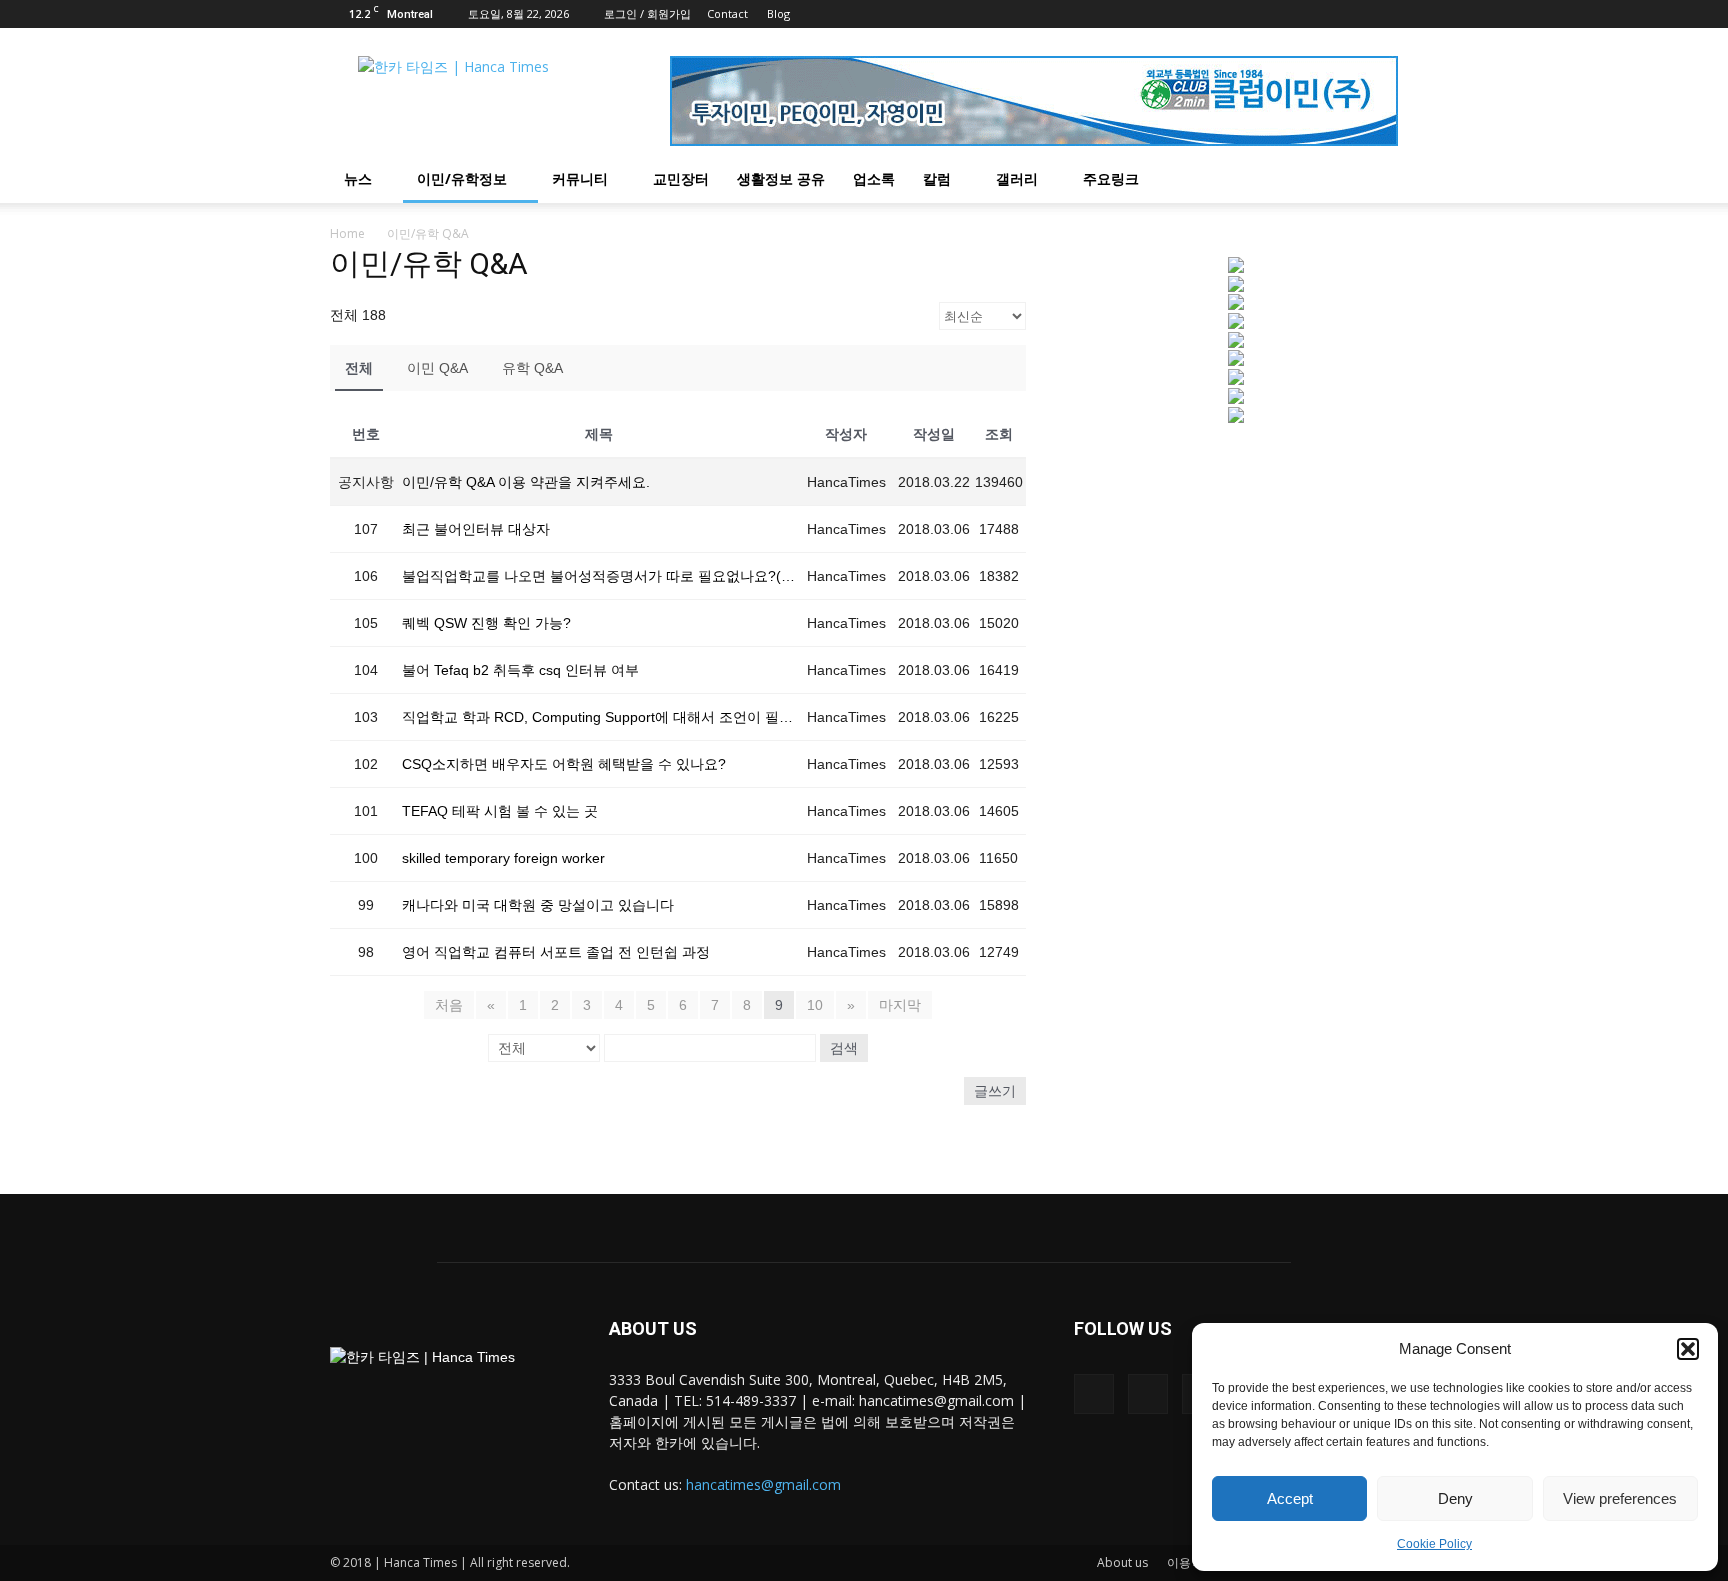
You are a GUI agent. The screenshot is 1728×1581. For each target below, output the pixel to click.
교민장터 (681, 178)
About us (1122, 1562)
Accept (1290, 1498)
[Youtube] (1383, 14)
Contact (727, 13)
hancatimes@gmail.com (763, 1484)
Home (347, 233)
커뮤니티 (580, 178)
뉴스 (358, 178)
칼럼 (937, 178)
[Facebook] (1317, 14)
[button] (1688, 1349)
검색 (844, 1048)
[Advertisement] (1236, 599)
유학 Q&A (532, 368)
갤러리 (1017, 178)
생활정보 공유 (781, 178)
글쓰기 (995, 1091)
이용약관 (1191, 1562)
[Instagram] (1350, 14)
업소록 (874, 178)
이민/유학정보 (462, 178)
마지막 (900, 1005)
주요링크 (1111, 178)
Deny (1455, 1498)
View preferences (1620, 1498)
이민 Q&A (437, 368)
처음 (449, 1005)
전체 (359, 368)
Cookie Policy (1434, 1544)
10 (815, 1005)
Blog (778, 13)
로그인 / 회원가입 (647, 13)
